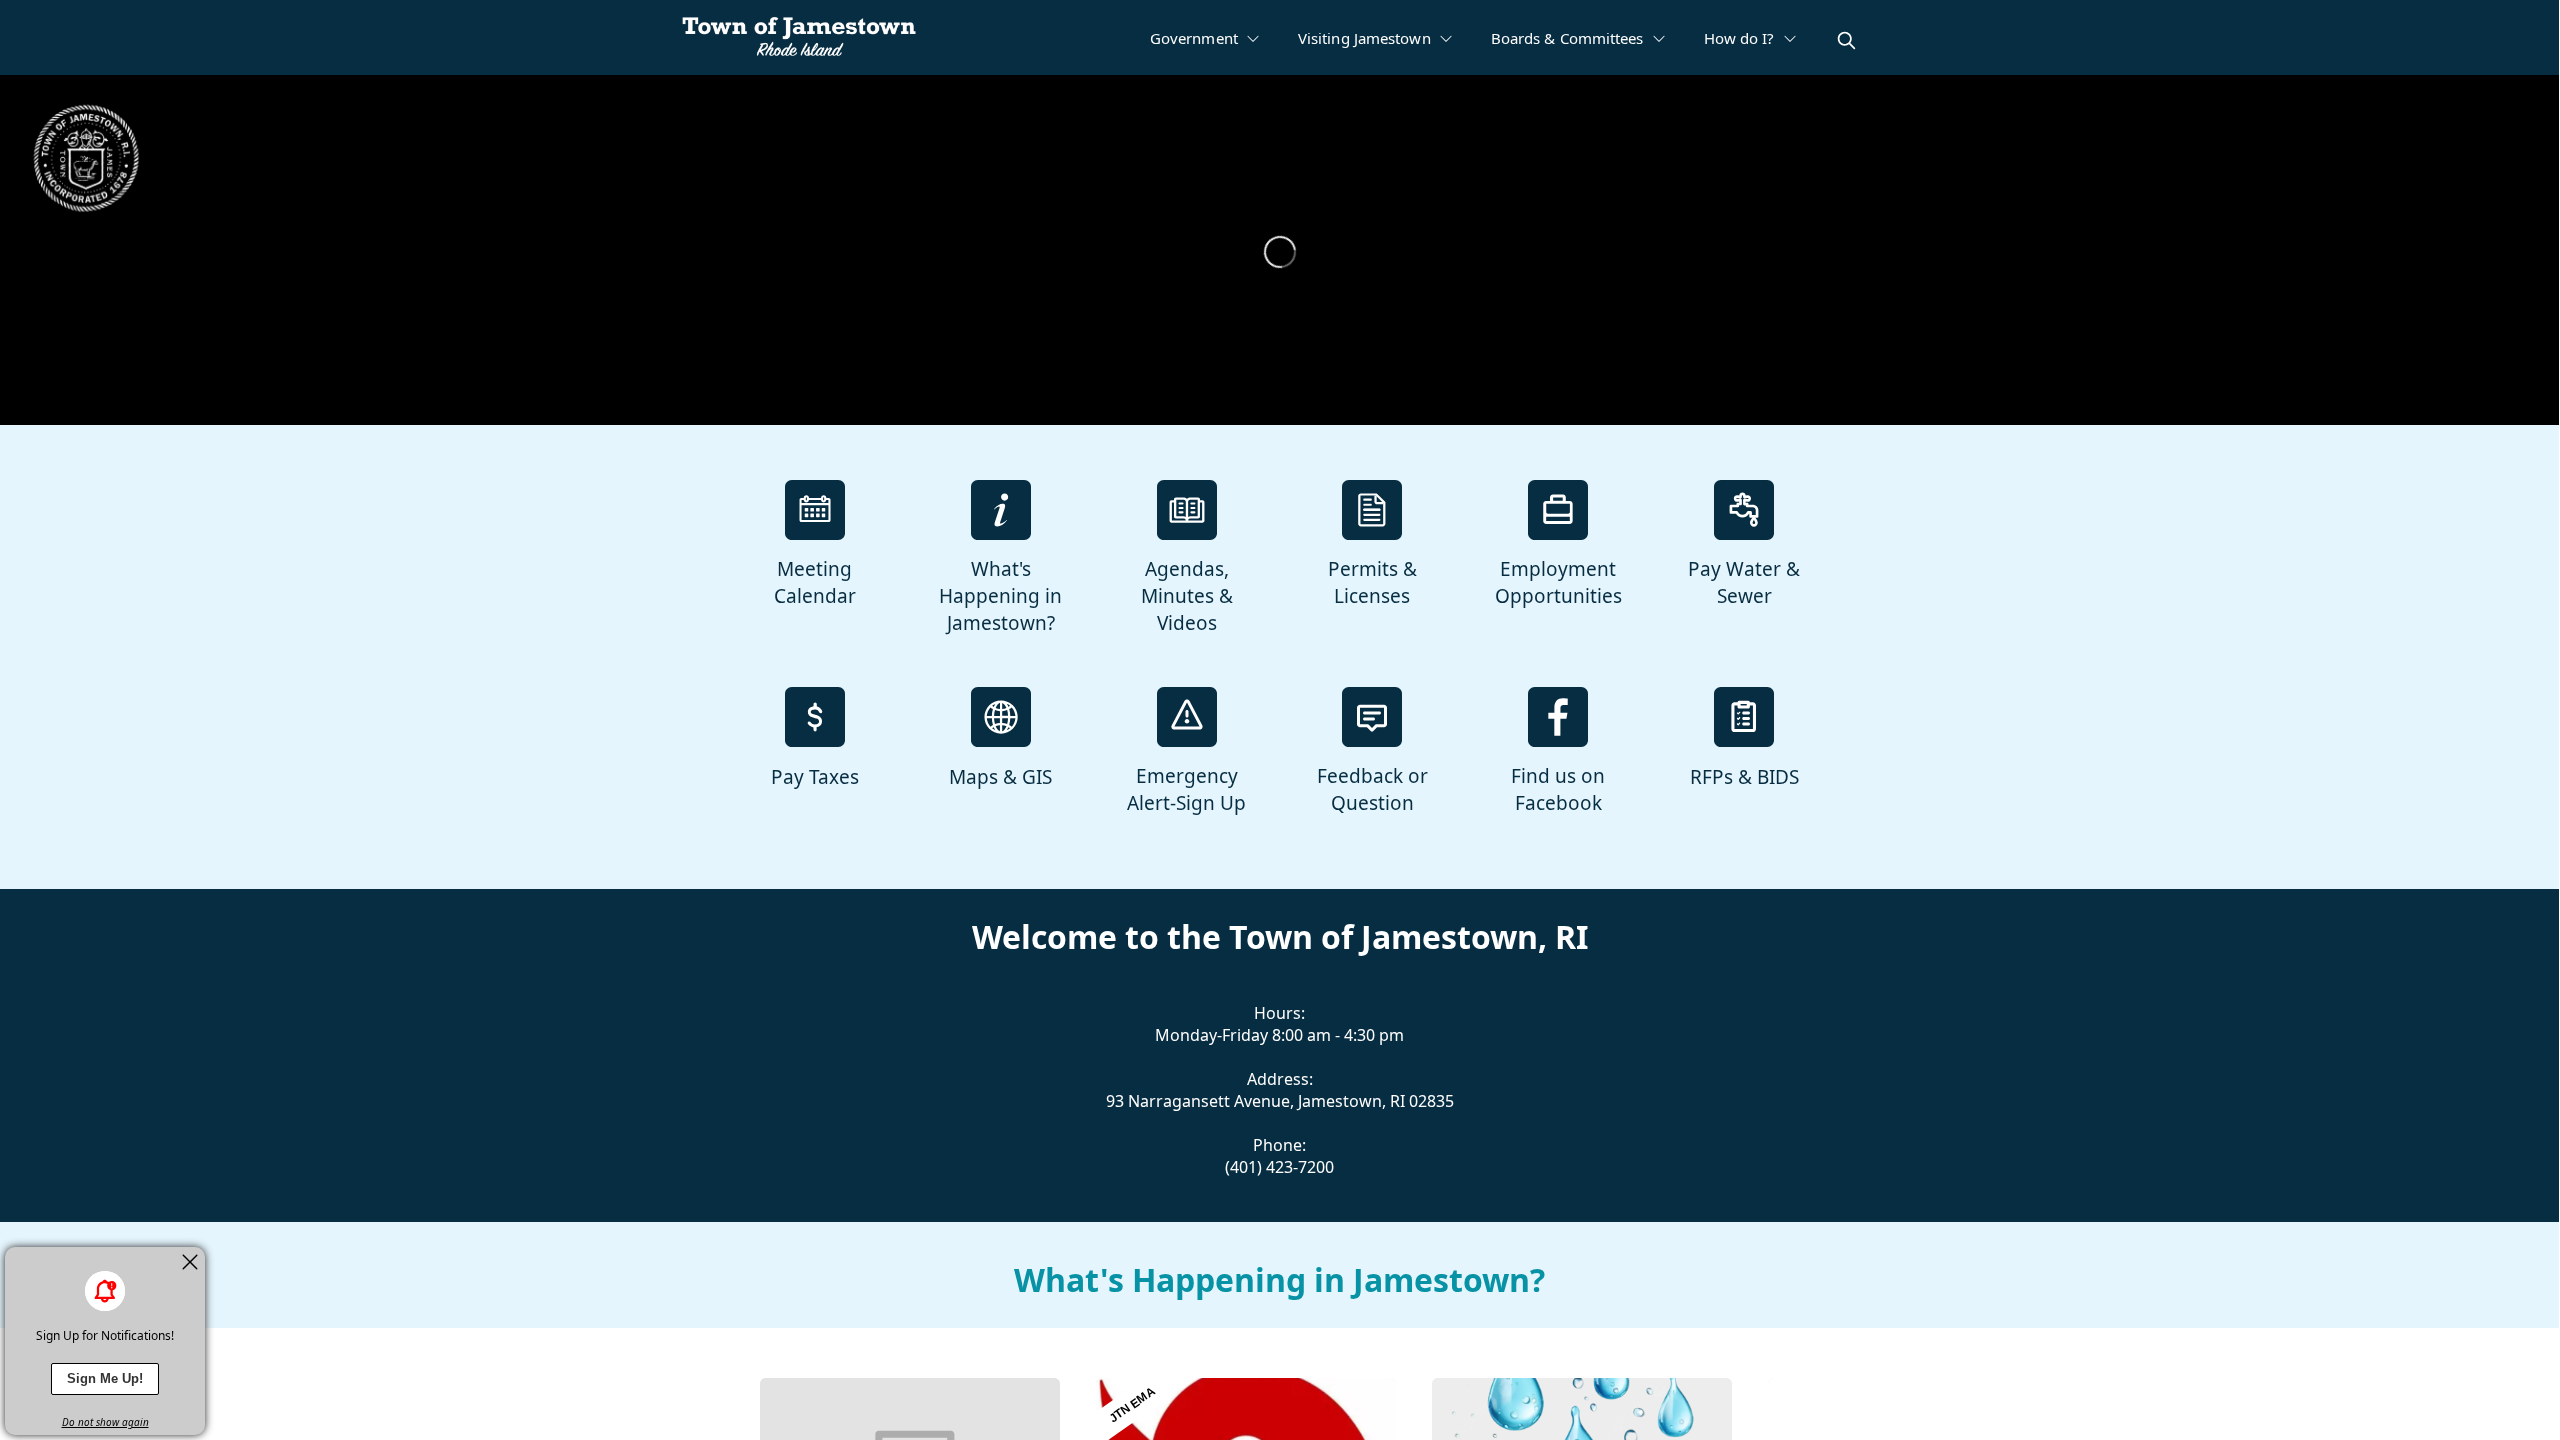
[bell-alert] (105, 1291)
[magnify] (1846, 40)
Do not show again (105, 1422)
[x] (190, 1262)
